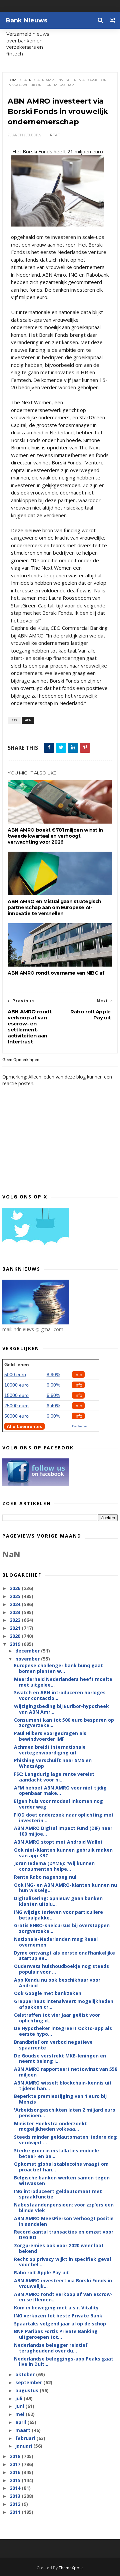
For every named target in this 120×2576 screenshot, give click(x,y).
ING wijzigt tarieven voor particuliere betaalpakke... (58, 1915)
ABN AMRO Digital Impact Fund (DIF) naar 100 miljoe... (63, 1831)
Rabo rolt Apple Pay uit (41, 2272)
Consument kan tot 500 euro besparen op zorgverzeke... (64, 1723)
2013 (16, 2496)
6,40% (53, 1406)
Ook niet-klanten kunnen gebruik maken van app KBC (63, 1853)
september (29, 2382)
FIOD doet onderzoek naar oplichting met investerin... (64, 1818)
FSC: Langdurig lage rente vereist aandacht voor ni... (54, 1777)
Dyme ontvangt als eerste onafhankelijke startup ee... (64, 1956)
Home (13, 80)
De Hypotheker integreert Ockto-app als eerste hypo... (63, 2031)
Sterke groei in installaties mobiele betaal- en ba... (56, 2153)
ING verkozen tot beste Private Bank (58, 2316)
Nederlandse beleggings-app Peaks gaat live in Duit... (64, 2362)
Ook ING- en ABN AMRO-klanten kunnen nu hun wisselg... (65, 1888)
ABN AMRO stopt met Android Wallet (58, 1842)
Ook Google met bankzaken (48, 1993)
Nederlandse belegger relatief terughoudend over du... (51, 2348)
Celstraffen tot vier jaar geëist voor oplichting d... (57, 2018)
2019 (16, 1644)
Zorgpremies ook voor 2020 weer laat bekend (59, 2248)
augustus (27, 2390)
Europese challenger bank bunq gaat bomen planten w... (58, 1668)
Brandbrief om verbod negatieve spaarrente (53, 2045)
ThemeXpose (71, 2568)
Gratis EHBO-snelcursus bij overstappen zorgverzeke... (62, 1928)
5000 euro (15, 1375)
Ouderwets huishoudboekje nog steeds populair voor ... (61, 1969)
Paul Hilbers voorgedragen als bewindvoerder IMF (50, 1736)
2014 (16, 2488)
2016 (16, 2472)
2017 (16, 2464)
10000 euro (16, 1385)
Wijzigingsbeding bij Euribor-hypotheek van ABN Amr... (61, 1709)
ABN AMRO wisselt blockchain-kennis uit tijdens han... (63, 2086)
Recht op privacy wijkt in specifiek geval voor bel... (62, 2262)
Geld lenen (17, 1365)
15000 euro (16, 1395)
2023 (16, 1612)
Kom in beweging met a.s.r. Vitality (56, 2308)
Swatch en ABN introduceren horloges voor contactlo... (60, 1695)
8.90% (53, 1375)
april (21, 2422)
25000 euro (16, 1406)
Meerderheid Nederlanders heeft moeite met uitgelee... (63, 1682)
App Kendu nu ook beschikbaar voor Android (57, 1983)
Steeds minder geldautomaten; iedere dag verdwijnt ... (65, 2140)
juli (19, 2398)
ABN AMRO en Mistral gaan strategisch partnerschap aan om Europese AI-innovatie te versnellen (54, 907)
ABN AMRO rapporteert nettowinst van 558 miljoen (66, 2072)
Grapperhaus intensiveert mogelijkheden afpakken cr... (64, 2004)
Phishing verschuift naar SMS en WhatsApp (53, 1763)
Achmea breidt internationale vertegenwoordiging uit (50, 1750)
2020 (16, 1636)
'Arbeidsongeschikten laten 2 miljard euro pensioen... (65, 2113)
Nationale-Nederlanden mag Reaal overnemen (56, 1942)
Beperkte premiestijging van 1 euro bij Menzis (60, 2099)
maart (23, 2430)
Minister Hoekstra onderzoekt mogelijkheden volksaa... (50, 2126)
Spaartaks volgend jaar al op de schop (60, 2324)
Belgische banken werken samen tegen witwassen (62, 2180)
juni (20, 2406)
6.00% (53, 1385)
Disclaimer (80, 1426)
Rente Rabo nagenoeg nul (45, 1877)
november (28, 1659)
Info (78, 1375)
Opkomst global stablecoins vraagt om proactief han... (61, 2167)
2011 (16, 2512)
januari (24, 2446)
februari (26, 2438)
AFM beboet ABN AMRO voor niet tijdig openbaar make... (60, 1791)
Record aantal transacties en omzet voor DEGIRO (64, 2235)
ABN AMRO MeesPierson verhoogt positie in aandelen (64, 2221)
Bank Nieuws (26, 20)
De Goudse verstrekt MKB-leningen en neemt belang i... (60, 2058)
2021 (16, 1628)
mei (20, 2414)
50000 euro (16, 1416)
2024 (16, 1604)
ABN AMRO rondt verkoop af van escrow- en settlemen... (63, 2297)
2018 (16, 2456)
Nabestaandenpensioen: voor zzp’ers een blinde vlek (64, 2207)
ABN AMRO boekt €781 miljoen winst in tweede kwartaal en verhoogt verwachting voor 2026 (55, 836)
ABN (28, 80)
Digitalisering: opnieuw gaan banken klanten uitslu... (58, 1901)
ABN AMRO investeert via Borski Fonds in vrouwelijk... (63, 2283)
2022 (16, 1620)
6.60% (53, 1395)
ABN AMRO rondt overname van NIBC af (56, 973)
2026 (16, 1588)
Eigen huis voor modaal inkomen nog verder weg (58, 1804)
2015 (16, 2480)
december (28, 1651)
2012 (16, 2504)
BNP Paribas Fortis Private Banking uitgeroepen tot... (56, 2334)
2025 (16, 1596)
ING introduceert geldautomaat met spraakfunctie (58, 2194)
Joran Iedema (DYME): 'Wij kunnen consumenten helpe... (54, 1866)
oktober (26, 2374)
